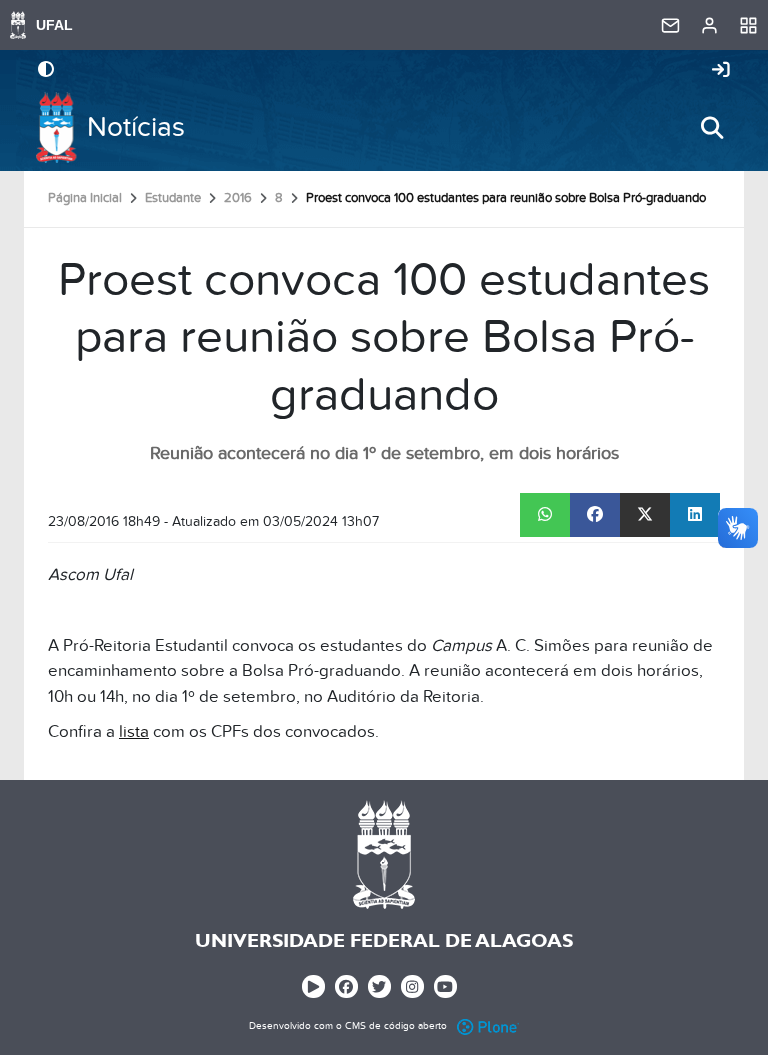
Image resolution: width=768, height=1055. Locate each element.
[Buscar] (712, 128)
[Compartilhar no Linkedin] (695, 515)
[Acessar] (721, 71)
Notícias (136, 127)
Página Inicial (85, 198)
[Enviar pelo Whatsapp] (545, 515)
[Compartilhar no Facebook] (595, 515)
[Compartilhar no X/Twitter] (645, 515)
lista (134, 732)
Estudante (173, 198)
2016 (238, 198)
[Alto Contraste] (46, 71)
